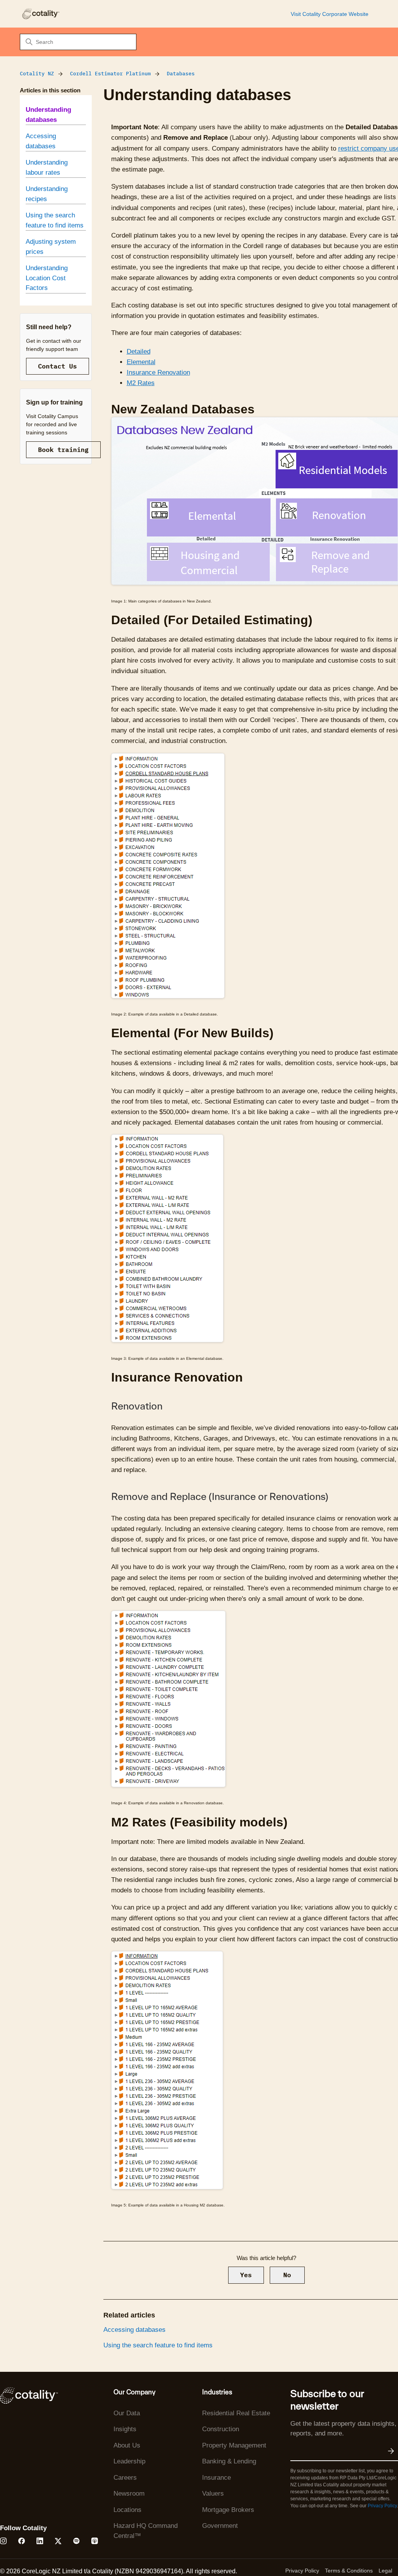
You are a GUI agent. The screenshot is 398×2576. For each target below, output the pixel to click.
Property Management (234, 2445)
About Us (127, 2445)
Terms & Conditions (349, 2571)
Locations (127, 2510)
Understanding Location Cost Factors (47, 278)
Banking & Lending (229, 2461)
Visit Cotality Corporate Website (330, 14)
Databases (181, 74)
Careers (125, 2478)
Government (220, 2526)
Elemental (141, 362)
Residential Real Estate (236, 2413)
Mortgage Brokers (228, 2510)
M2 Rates (141, 383)
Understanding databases (48, 115)
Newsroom (129, 2494)
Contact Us (58, 366)
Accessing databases (41, 141)
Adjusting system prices (51, 247)
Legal (385, 2571)
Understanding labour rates (47, 168)
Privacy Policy (382, 2506)
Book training (63, 450)
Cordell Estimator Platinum (110, 74)
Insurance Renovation (158, 372)
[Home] (40, 14)
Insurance (216, 2478)
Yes (246, 2275)
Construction (221, 2429)
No (287, 2275)
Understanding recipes (47, 194)
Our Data (127, 2413)
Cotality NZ (37, 74)
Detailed (139, 352)
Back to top (353, 2552)
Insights (125, 2429)
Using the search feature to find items (55, 220)
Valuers (213, 2494)
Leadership (129, 2461)
